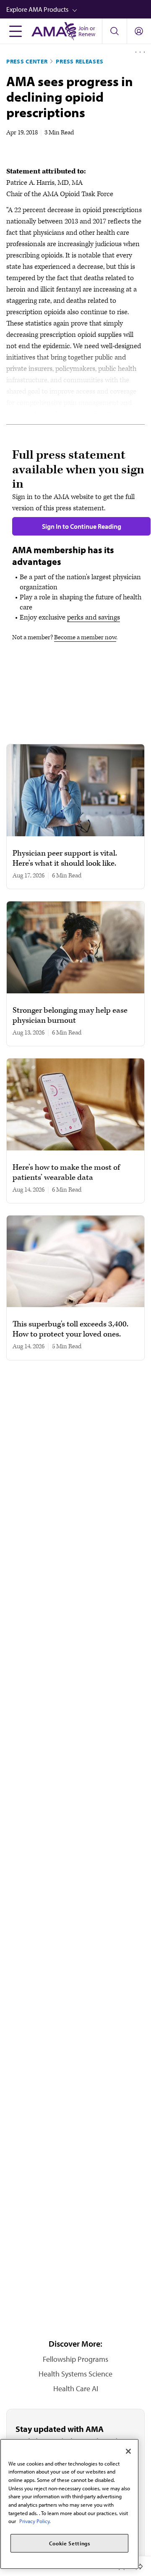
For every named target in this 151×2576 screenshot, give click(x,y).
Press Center (27, 61)
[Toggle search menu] (114, 31)
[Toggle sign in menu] (139, 31)
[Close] (128, 2451)
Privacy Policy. (35, 2521)
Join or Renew (87, 31)
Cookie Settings (70, 2543)
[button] (79, 9)
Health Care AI (76, 2388)
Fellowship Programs (75, 2359)
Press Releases (79, 61)
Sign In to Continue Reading (82, 526)
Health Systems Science (75, 2374)
